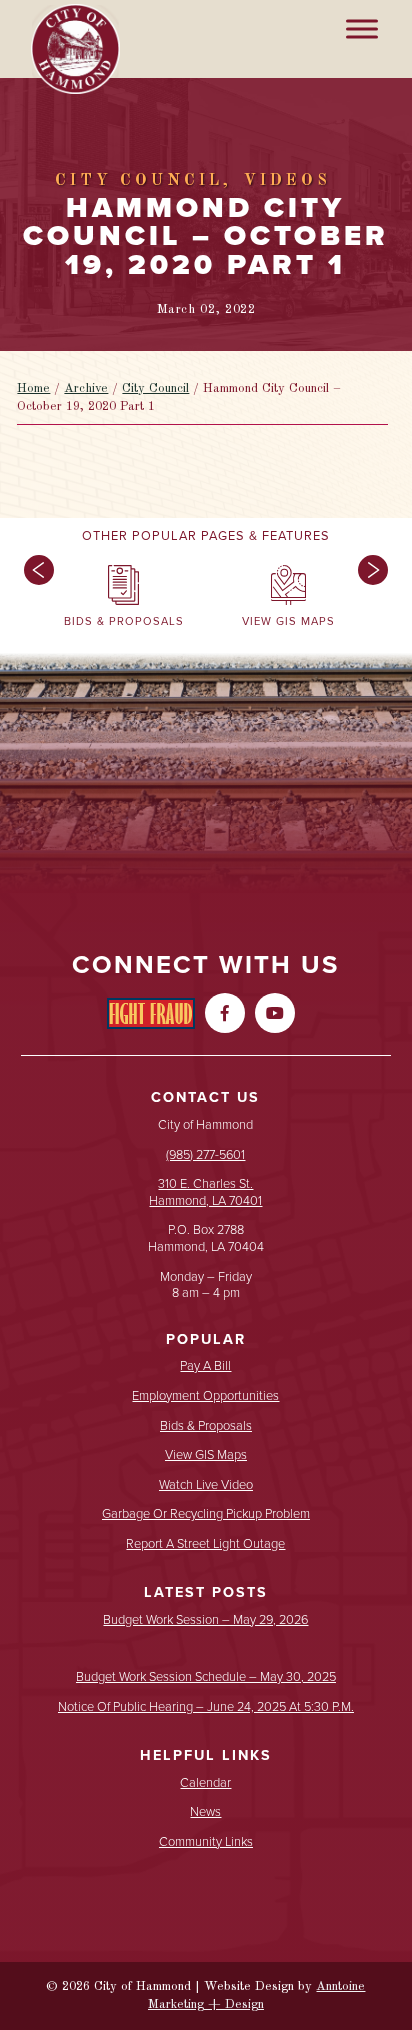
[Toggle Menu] (362, 28)
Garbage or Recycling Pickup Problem (206, 1514)
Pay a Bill (205, 1366)
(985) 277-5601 (205, 1154)
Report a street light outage (205, 1544)
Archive (86, 388)
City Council (155, 388)
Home (33, 388)
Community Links (206, 1842)
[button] (34, 600)
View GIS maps (206, 1455)
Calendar (205, 1783)
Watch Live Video (206, 1485)
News (205, 1812)
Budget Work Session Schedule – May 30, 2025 (206, 1677)
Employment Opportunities (205, 1396)
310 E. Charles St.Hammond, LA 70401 (205, 1192)
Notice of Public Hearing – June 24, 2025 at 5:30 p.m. (206, 1707)
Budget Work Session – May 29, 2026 (205, 1620)
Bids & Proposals (206, 1426)
